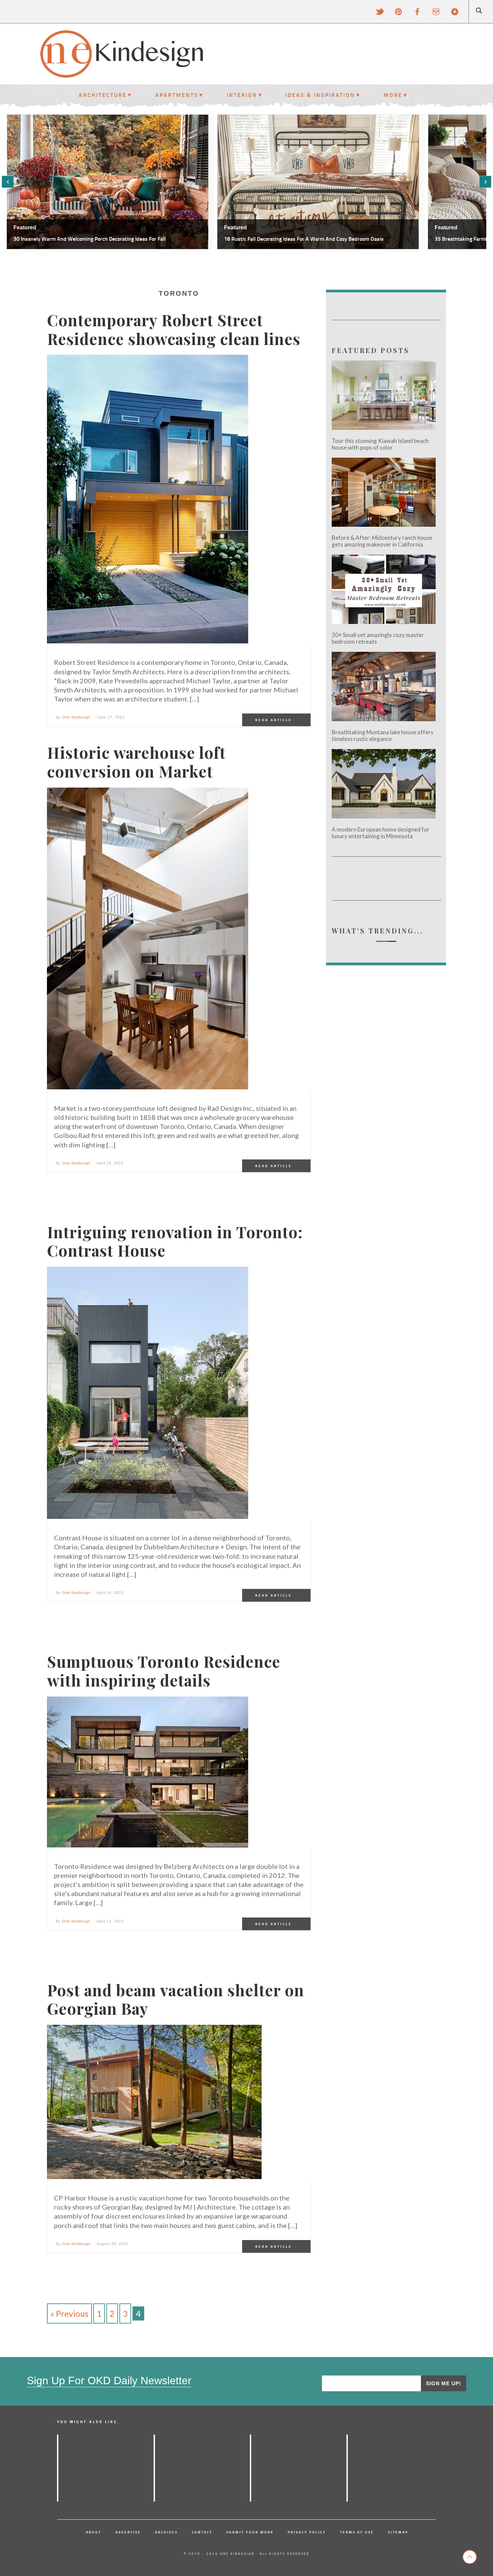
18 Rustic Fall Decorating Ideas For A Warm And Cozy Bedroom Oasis (93, 239)
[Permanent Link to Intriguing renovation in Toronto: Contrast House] (148, 1393)
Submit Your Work (250, 2532)
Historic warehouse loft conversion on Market (136, 762)
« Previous (69, 2313)
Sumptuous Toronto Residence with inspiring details (164, 1671)
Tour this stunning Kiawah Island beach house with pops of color (380, 444)
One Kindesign (76, 717)
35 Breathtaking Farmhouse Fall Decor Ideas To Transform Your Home (304, 239)
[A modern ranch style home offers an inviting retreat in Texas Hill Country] (251, 2468)
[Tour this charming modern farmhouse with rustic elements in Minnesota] (154, 2468)
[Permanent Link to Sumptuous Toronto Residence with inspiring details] (148, 1772)
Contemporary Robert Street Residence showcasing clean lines (174, 329)
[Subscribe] (455, 12)
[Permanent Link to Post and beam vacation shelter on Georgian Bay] (154, 2102)
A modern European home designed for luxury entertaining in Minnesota (381, 833)
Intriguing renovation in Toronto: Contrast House (175, 1241)
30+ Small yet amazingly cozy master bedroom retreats (378, 638)
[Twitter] (380, 12)
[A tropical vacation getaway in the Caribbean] (58, 2468)
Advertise (128, 2532)
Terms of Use (357, 2532)
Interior (242, 95)
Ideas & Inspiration (320, 95)
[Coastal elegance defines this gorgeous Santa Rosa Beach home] (347, 2468)
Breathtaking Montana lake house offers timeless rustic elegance (382, 736)
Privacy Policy (307, 2532)
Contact (202, 2532)
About (94, 2532)
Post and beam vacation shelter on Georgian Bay (176, 1999)
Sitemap (398, 2532)
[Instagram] (436, 12)
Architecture (103, 95)
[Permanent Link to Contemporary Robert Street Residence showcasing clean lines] (148, 500)
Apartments (177, 95)
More (393, 95)
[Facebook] (417, 12)
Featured (25, 227)
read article (274, 720)
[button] (8, 182)
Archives (166, 2532)
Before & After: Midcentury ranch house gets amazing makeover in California (382, 541)
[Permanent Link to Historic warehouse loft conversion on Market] (148, 939)
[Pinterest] (398, 12)
